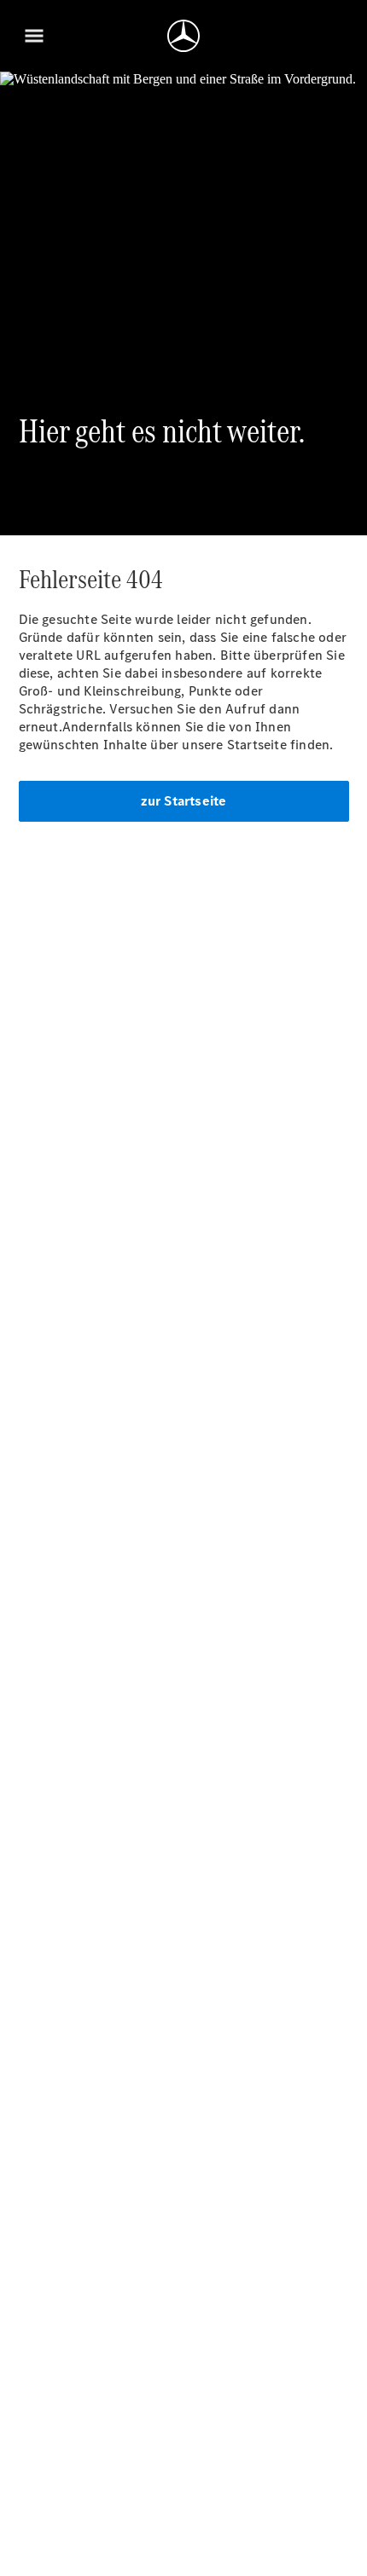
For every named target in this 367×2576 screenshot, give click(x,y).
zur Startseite (184, 801)
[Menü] (34, 36)
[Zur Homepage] (183, 36)
